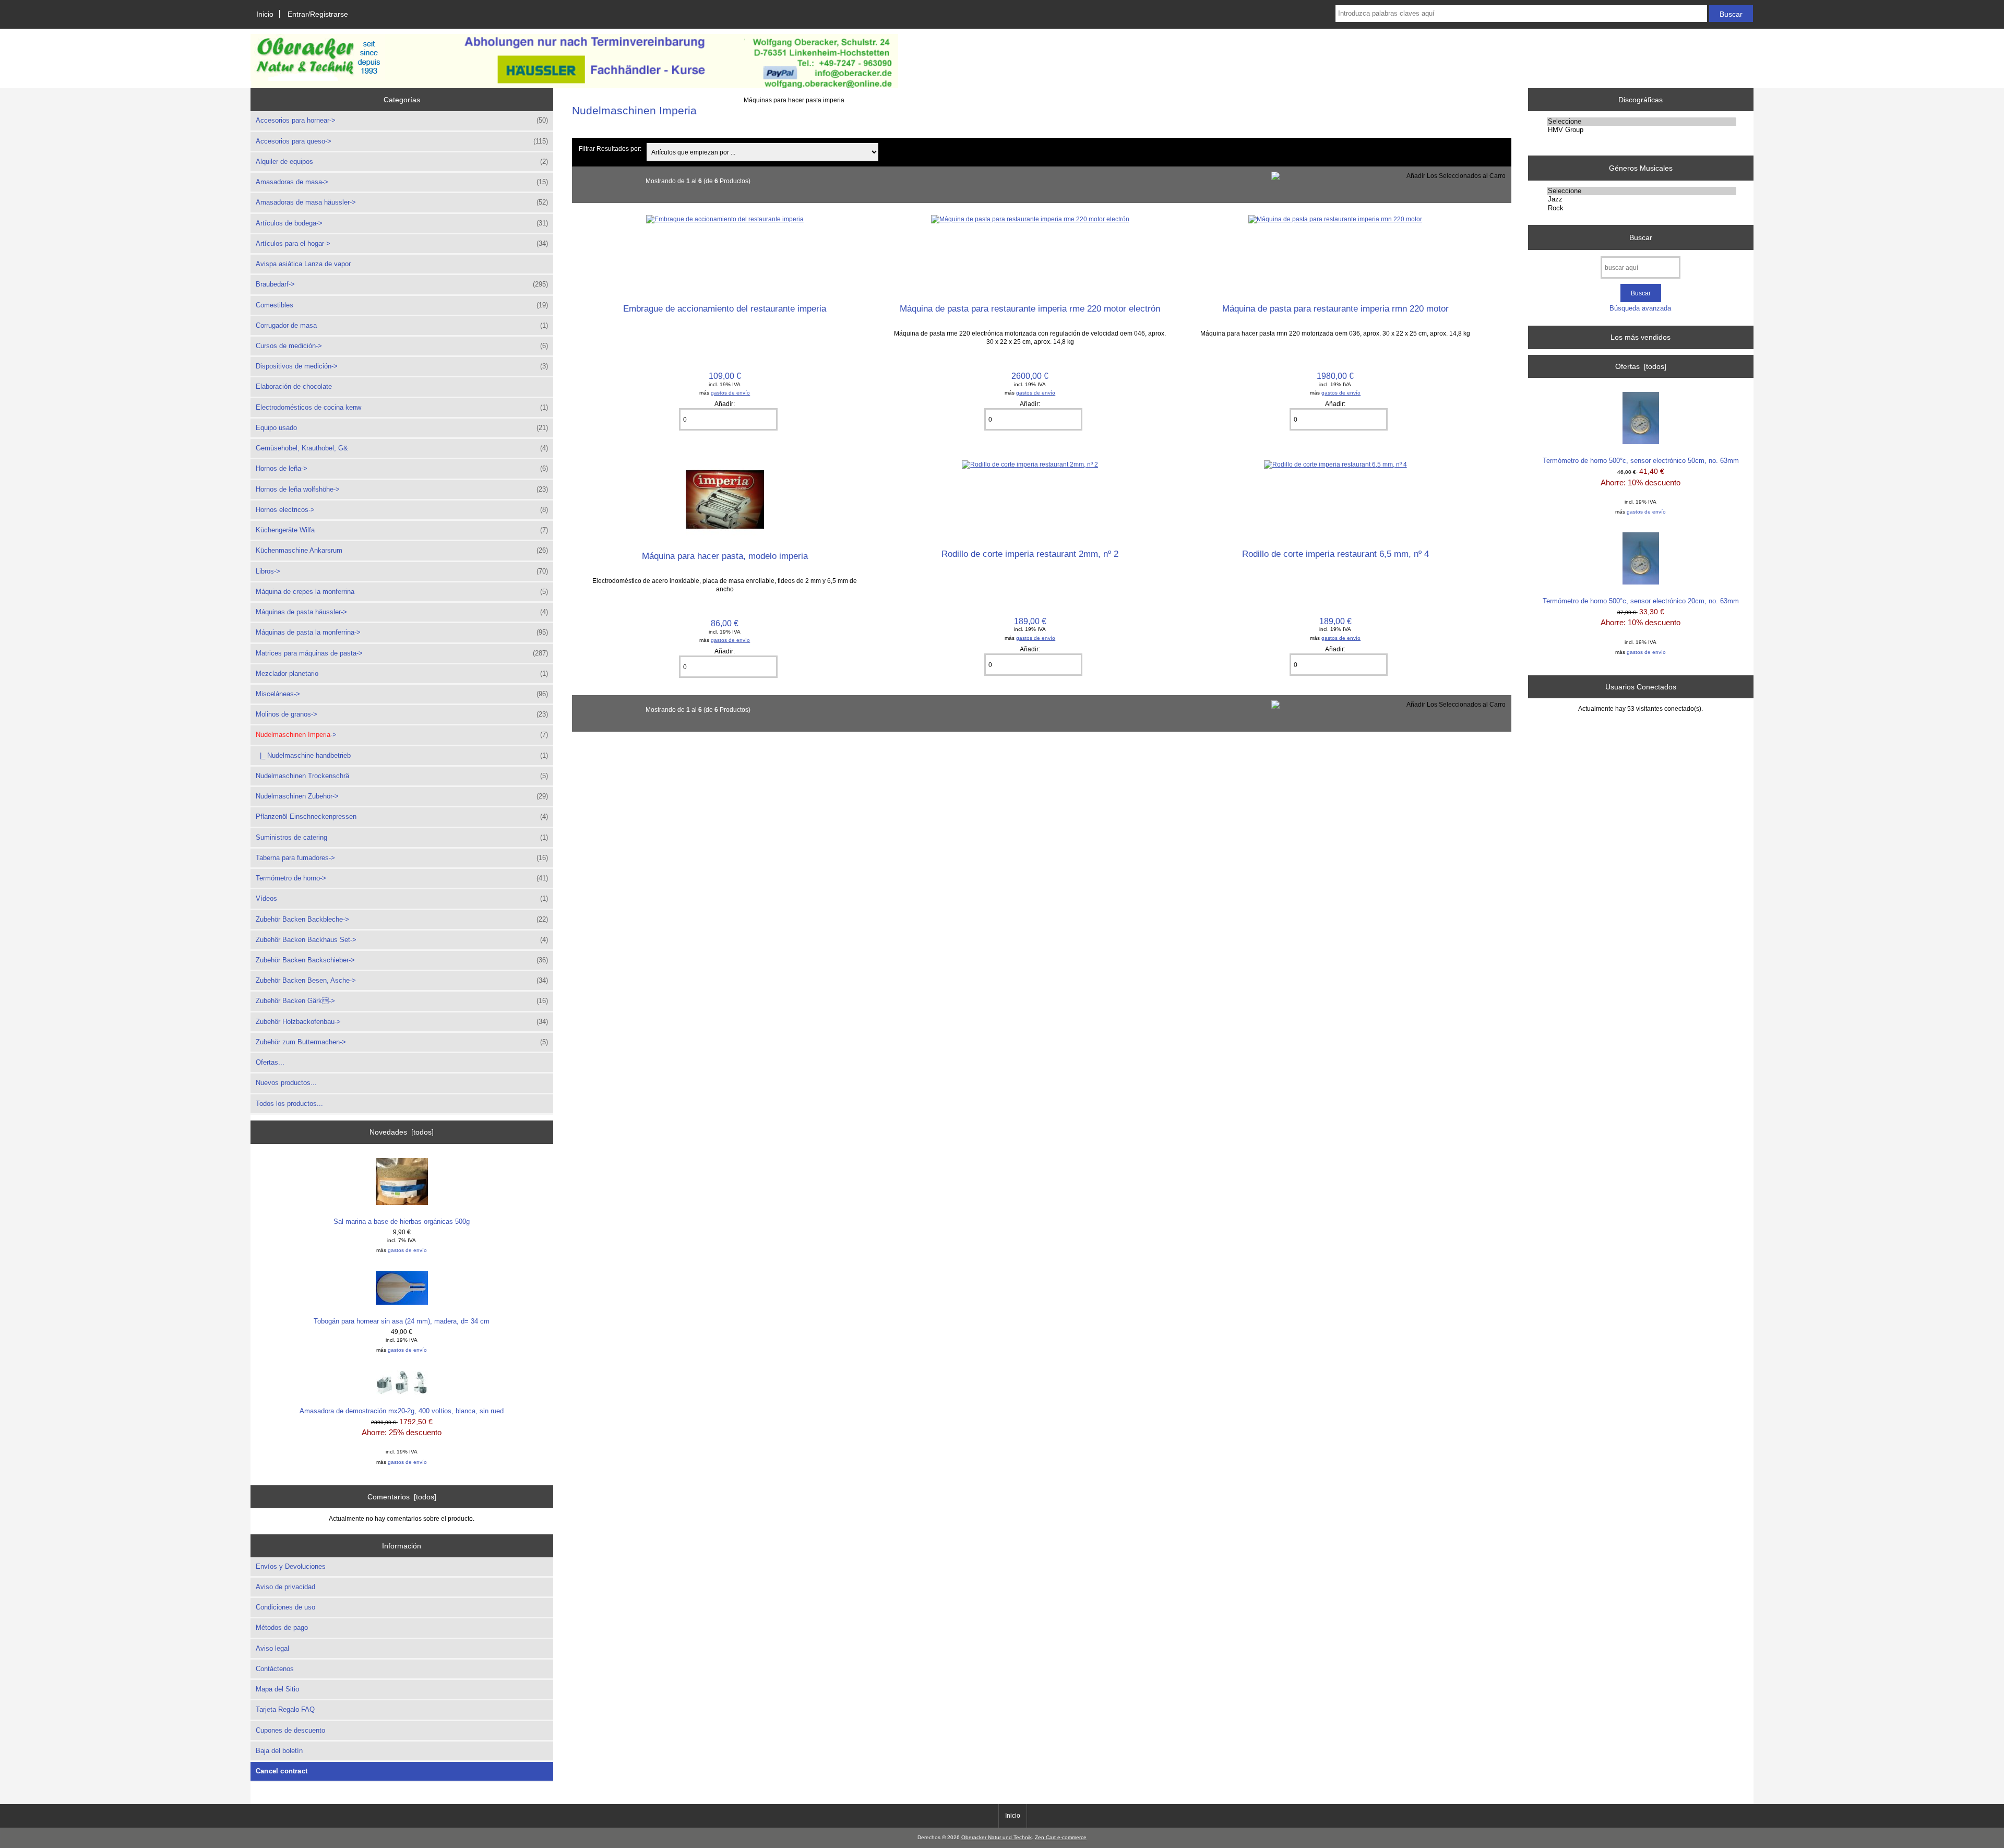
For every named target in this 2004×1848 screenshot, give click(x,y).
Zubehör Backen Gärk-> (402, 1001)
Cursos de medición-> (402, 346)
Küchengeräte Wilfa (402, 530)
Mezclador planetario (402, 673)
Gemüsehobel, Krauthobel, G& (402, 448)
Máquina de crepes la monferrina (402, 592)
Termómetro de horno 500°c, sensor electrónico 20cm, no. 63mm (1641, 601)
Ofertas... (270, 1062)
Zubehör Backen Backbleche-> (402, 919)
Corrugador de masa (402, 325)
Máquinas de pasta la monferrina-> (402, 632)
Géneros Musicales (1641, 168)
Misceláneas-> (402, 694)
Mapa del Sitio (277, 1689)
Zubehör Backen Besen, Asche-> (402, 980)
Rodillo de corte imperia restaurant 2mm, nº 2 (1030, 554)
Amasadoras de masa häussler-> (402, 202)
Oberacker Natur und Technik (997, 1837)
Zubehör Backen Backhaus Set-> (402, 940)
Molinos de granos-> (402, 714)
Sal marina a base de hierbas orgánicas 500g (402, 1221)
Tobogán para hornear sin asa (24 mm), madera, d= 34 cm (402, 1321)
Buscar (1641, 237)
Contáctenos (275, 1669)
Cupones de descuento (290, 1730)
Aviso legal (272, 1648)
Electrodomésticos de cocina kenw (402, 407)
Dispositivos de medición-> (402, 366)
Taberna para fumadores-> (402, 858)
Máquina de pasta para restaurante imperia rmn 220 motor (1335, 308)
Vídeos (402, 898)
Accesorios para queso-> (402, 141)
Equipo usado (402, 428)
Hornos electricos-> (402, 510)
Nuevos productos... (286, 1083)
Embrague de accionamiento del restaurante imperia (725, 308)
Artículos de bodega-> (402, 223)
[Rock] (1642, 208)
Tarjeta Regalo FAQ (285, 1709)
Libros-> (402, 571)
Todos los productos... (289, 1104)
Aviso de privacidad (285, 1587)
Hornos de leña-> (402, 468)
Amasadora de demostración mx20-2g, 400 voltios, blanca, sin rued (402, 1411)
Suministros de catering (402, 837)
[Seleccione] (1642, 122)
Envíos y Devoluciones (291, 1566)
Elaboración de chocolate (294, 386)
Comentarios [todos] (402, 1497)
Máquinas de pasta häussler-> (402, 612)
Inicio (265, 14)
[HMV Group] (1642, 130)
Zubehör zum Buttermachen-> (402, 1042)
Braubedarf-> (402, 284)
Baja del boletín (279, 1751)
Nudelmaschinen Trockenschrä (402, 776)
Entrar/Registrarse (318, 14)
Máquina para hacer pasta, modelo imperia (725, 556)
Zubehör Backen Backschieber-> (402, 960)
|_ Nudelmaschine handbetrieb (402, 755)
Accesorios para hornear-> (402, 120)
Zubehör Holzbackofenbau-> (402, 1022)
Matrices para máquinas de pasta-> (402, 653)
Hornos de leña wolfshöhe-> (402, 489)
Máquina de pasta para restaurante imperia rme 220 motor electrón (1030, 308)
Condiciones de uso (285, 1607)
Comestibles (402, 305)
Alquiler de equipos (402, 162)
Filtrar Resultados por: (610, 148)
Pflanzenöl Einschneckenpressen (402, 816)
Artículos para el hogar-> (402, 243)
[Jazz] (1642, 199)
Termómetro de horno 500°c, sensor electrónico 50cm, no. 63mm (1641, 461)
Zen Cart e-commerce (1061, 1837)
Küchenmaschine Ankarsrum (402, 550)
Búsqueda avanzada (1640, 308)
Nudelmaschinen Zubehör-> (402, 796)
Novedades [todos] (402, 1132)
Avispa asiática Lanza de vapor (303, 264)
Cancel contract (282, 1771)
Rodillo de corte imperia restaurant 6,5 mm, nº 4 (1335, 554)
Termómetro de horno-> (402, 878)
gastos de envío (407, 1250)
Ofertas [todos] (1641, 366)
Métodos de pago (282, 1628)
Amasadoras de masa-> (402, 182)
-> (402, 735)
